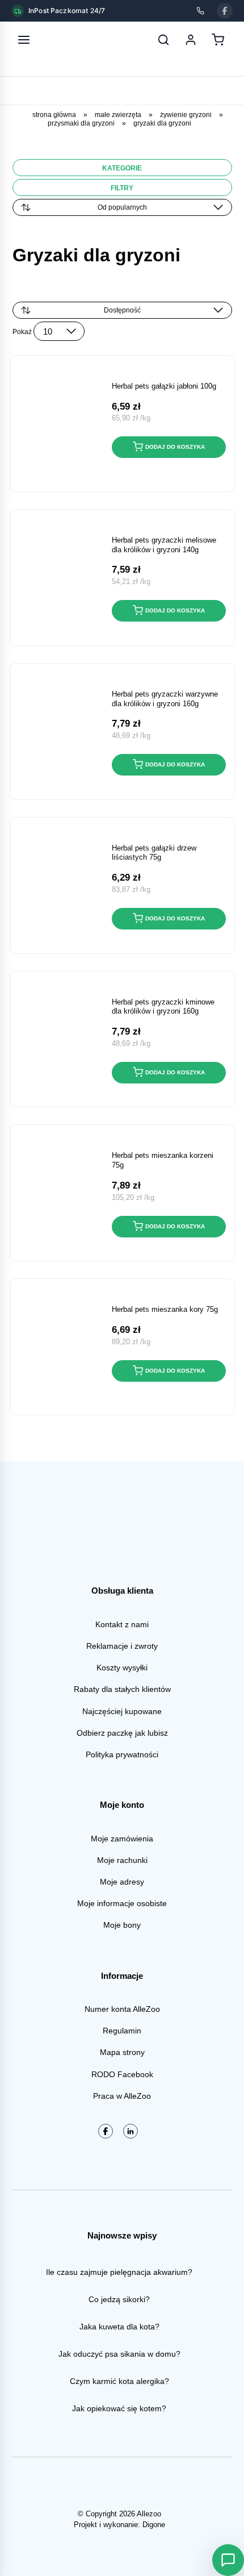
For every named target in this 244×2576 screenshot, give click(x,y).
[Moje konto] (191, 40)
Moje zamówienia (122, 1839)
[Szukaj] (163, 40)
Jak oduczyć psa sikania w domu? (119, 2354)
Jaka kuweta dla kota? (119, 2327)
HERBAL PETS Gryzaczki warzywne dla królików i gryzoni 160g (165, 699)
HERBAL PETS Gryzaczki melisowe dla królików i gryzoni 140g (164, 545)
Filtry (122, 188)
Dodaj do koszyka (175, 447)
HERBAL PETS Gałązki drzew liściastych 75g (154, 853)
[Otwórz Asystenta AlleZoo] (228, 2560)
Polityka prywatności (122, 1754)
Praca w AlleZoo (122, 2096)
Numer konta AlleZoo (122, 2009)
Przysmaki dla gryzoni (81, 123)
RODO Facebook (122, 2074)
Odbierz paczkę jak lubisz (122, 1733)
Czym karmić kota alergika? (119, 2381)
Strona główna (54, 115)
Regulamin (122, 2031)
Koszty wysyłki (122, 1668)
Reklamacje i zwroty (122, 1646)
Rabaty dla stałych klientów (122, 1689)
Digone (154, 2525)
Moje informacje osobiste (122, 1903)
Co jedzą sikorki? (119, 2299)
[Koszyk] (218, 40)
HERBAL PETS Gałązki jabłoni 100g (164, 386)
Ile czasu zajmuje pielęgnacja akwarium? (119, 2272)
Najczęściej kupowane (122, 1711)
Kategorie (122, 168)
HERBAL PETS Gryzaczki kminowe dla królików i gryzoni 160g (163, 1007)
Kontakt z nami (122, 1624)
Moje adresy (122, 1882)
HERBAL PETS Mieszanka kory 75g (165, 1309)
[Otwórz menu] (24, 40)
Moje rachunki (122, 1860)
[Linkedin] (131, 2131)
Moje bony (122, 1925)
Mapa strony (122, 2052)
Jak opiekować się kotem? (119, 2408)
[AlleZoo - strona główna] (61, 40)
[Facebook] (225, 11)
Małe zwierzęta (118, 115)
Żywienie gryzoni (186, 115)
